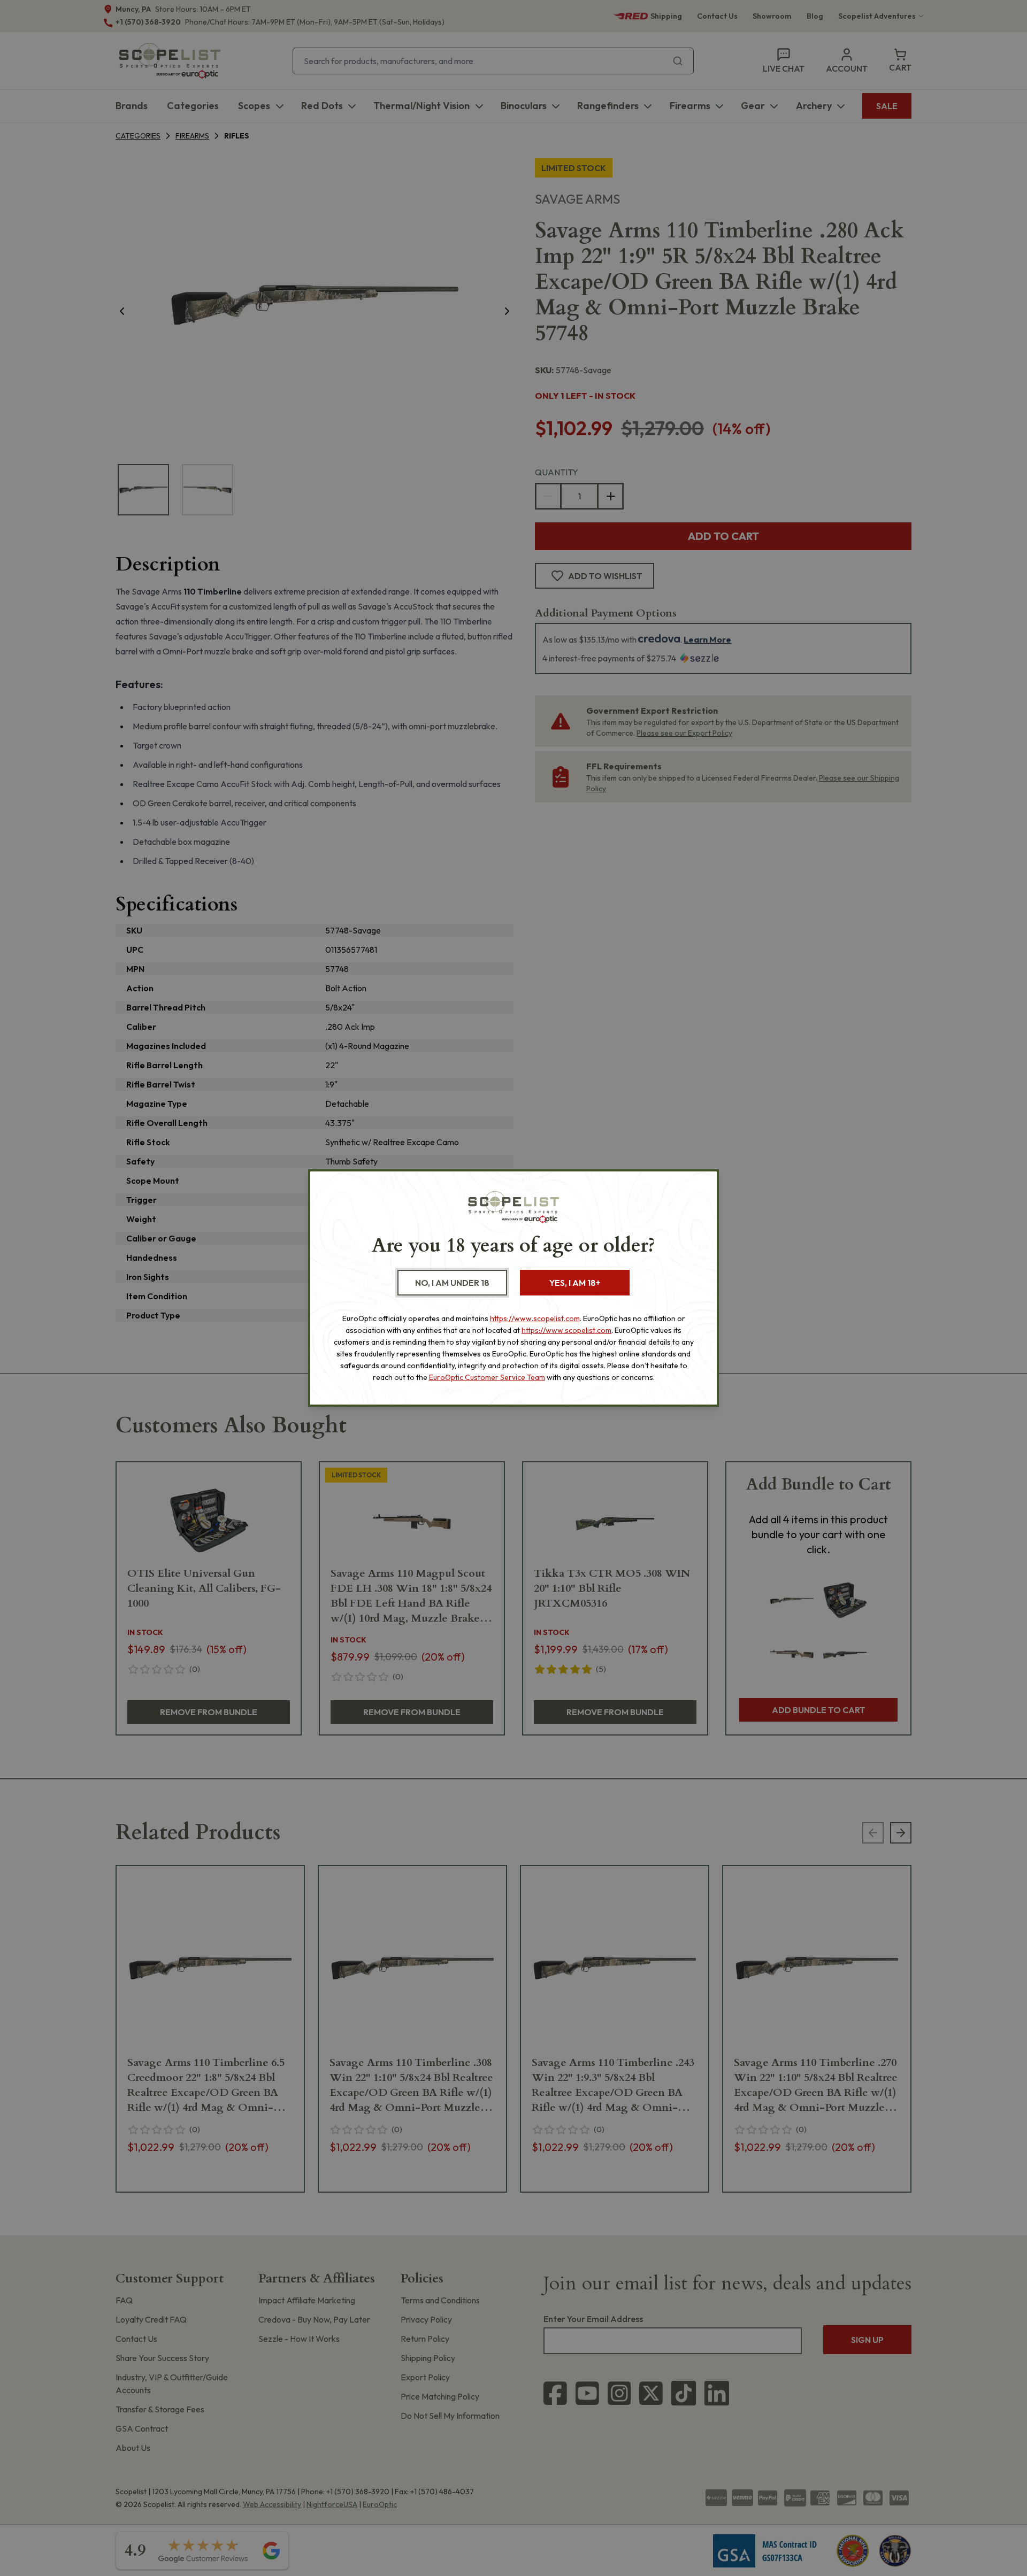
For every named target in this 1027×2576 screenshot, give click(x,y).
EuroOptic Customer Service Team (487, 1377)
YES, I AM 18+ (575, 1283)
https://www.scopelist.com (535, 1318)
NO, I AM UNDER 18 (452, 1283)
